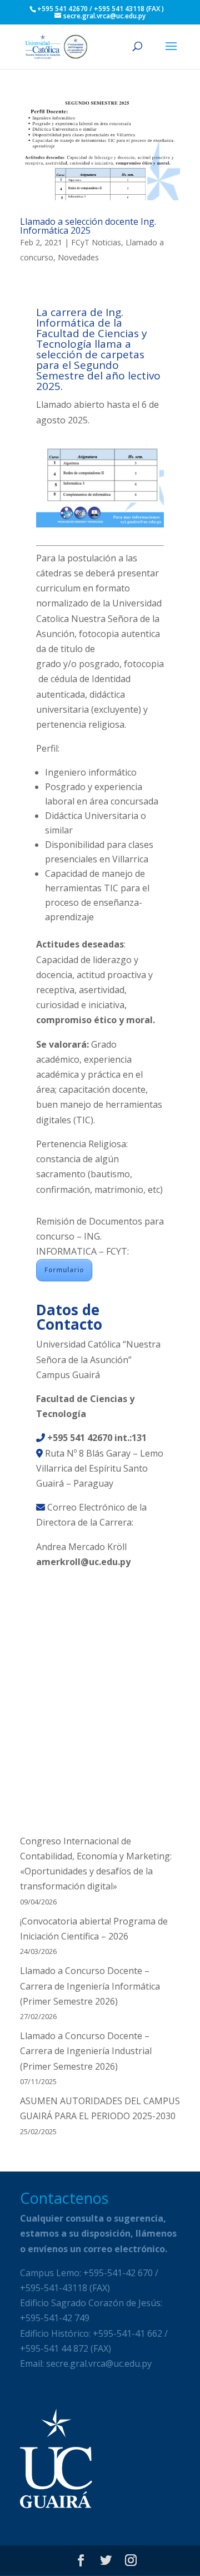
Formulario (64, 1270)
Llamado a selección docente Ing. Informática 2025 (88, 226)
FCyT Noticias (96, 242)
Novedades (78, 257)
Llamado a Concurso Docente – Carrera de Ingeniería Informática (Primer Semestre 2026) (90, 1986)
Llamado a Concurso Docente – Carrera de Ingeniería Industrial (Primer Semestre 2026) (86, 2051)
